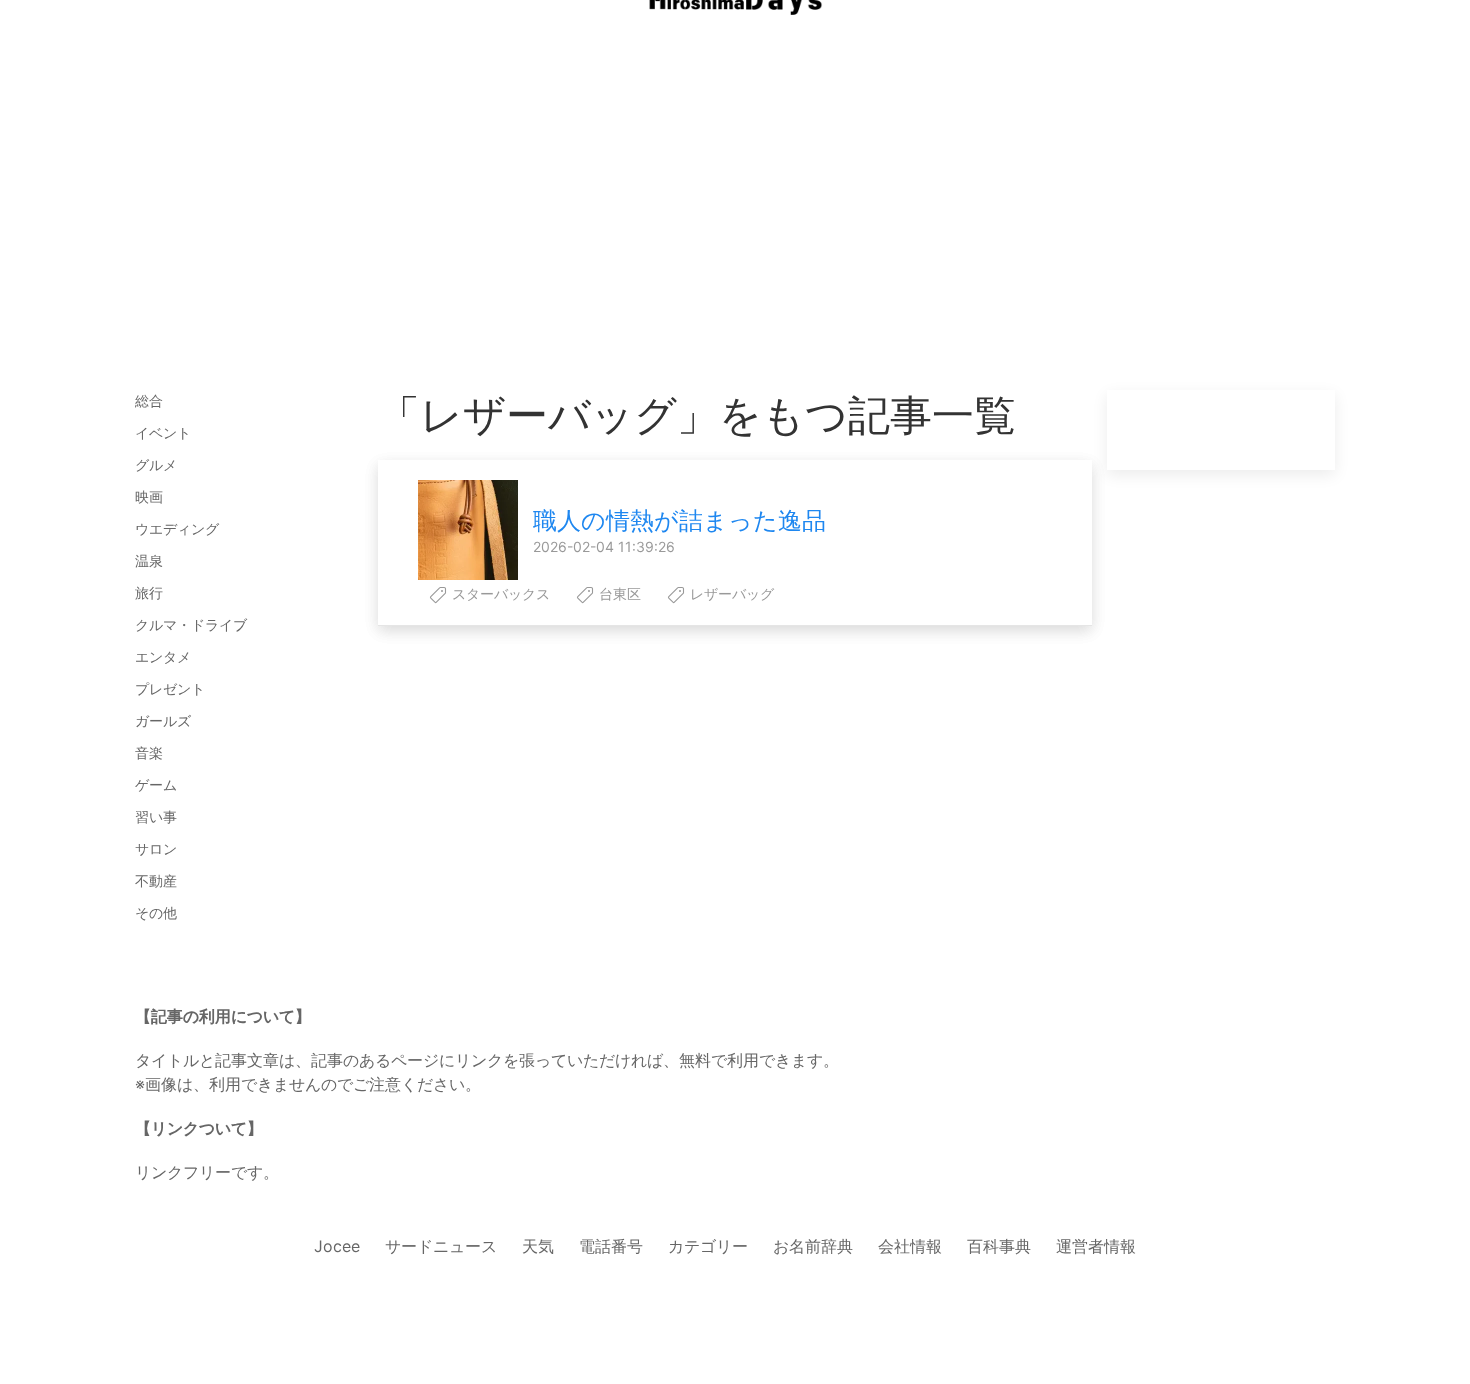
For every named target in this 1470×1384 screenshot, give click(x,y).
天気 (538, 1246)
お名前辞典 (813, 1246)
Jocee (337, 1246)
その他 (156, 912)
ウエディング (177, 528)
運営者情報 (1096, 1246)
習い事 (156, 816)
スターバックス (499, 593)
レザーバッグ (730, 593)
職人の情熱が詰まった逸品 (679, 520)
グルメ (156, 464)
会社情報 (910, 1246)
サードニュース (441, 1246)
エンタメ (163, 656)
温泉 (149, 560)
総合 (149, 400)
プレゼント (170, 688)
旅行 (149, 592)
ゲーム (156, 784)
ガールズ (163, 720)
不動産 (156, 880)
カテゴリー (708, 1246)
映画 (149, 496)
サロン (156, 848)
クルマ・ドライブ (191, 624)
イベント (163, 432)
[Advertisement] (735, 160)
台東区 (618, 593)
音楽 (149, 752)
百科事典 (999, 1246)
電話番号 (611, 1246)
